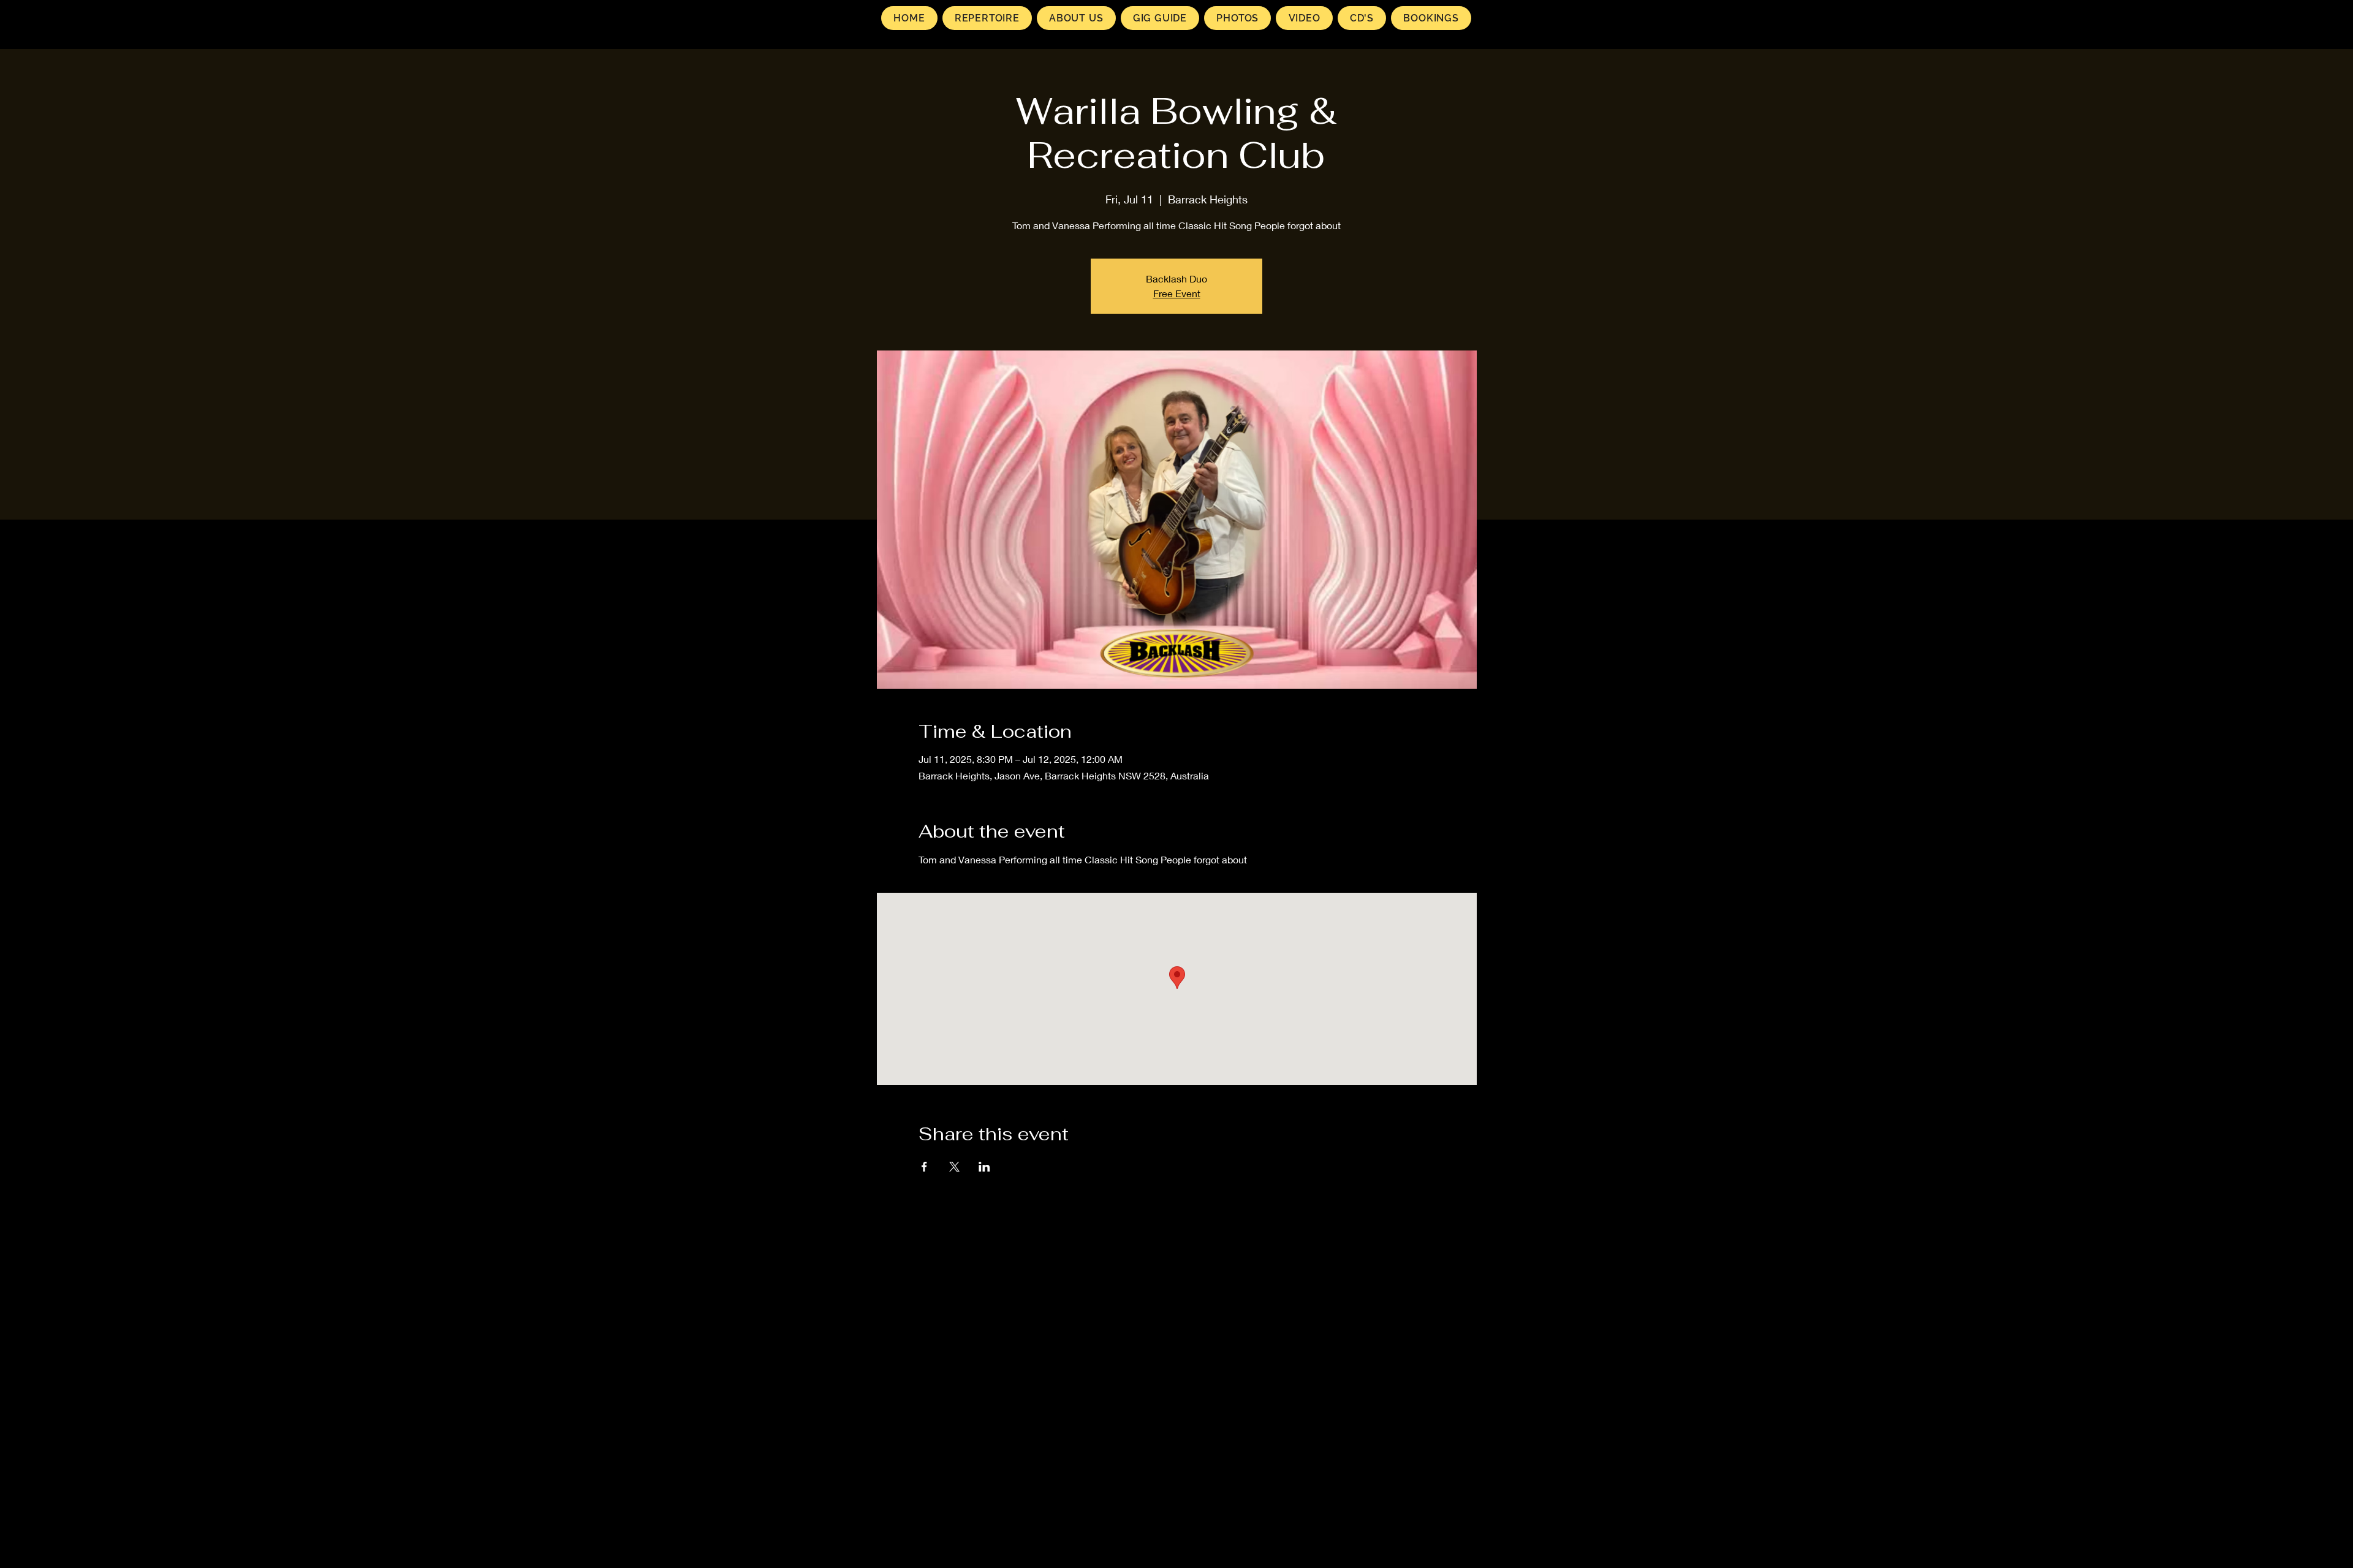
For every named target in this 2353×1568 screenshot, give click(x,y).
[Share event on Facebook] (924, 1167)
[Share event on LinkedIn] (984, 1167)
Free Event (1177, 293)
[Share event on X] (954, 1167)
